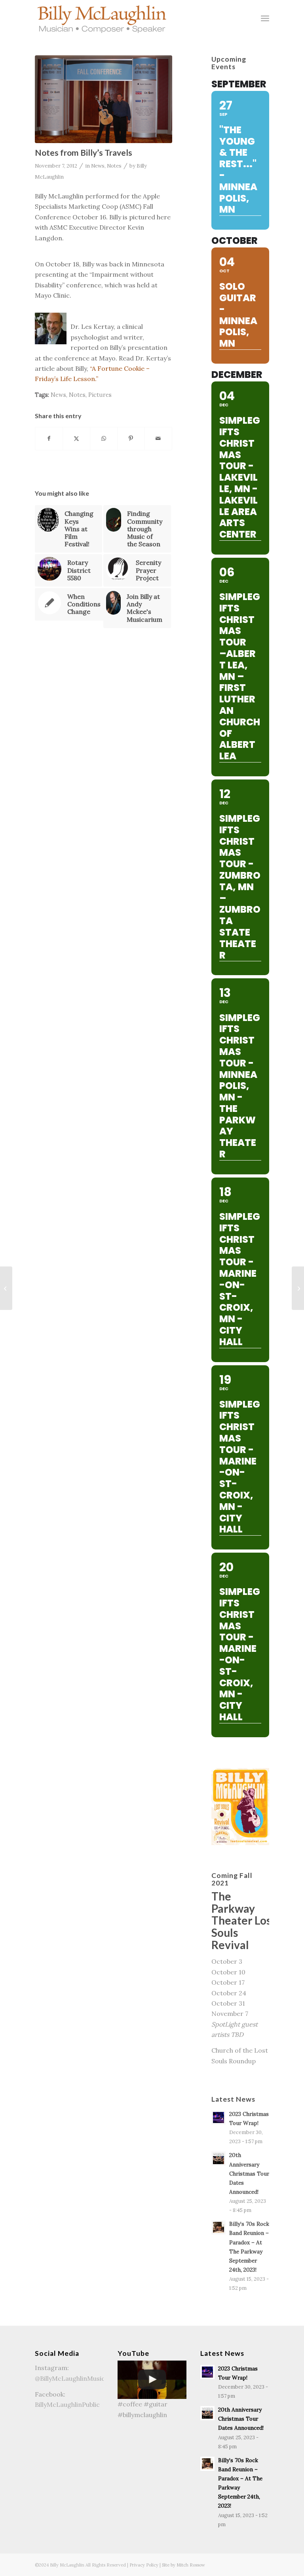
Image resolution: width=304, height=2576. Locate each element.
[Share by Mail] (158, 438)
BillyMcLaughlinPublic (67, 2404)
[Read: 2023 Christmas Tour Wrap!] (218, 2117)
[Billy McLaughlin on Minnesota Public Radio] (6, 1288)
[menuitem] (265, 18)
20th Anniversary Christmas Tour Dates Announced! (249, 2173)
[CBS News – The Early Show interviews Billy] (298, 1288)
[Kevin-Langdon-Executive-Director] (103, 99)
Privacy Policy (144, 2565)
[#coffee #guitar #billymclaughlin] (152, 2380)
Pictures (100, 395)
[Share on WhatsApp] (104, 438)
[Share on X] (76, 438)
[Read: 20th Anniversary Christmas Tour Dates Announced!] (218, 2159)
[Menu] (265, 18)
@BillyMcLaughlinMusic (70, 2378)
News (98, 166)
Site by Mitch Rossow (183, 2565)
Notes (114, 166)
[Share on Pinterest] (131, 438)
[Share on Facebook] (49, 438)
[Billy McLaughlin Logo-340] (102, 18)
